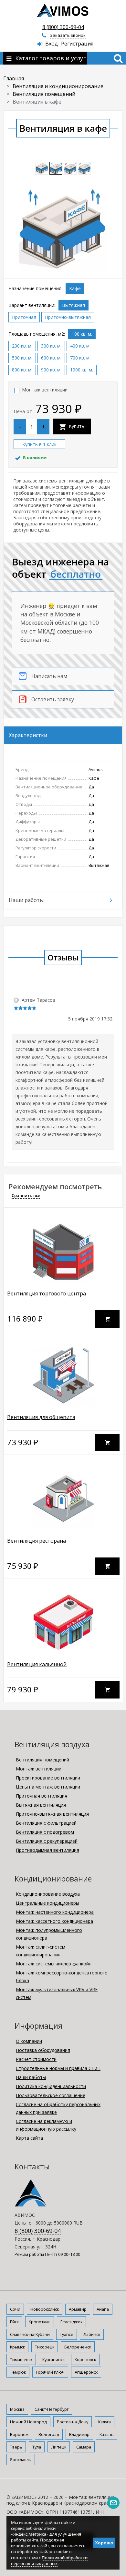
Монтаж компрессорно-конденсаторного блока (62, 1977)
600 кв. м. (51, 358)
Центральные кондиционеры (47, 1903)
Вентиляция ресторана (37, 1541)
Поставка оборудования (43, 2050)
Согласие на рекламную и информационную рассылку (46, 2125)
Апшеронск (86, 2372)
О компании (29, 2041)
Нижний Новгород (28, 2422)
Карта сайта (29, 2138)
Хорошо (104, 2543)
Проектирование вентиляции (48, 1778)
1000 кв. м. (82, 370)
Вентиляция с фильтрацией (46, 1823)
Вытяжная (73, 305)
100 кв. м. (82, 334)
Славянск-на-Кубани (30, 2334)
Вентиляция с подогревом (45, 1832)
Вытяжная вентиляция (41, 1805)
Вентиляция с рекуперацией (47, 1841)
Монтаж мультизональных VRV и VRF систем (57, 1993)
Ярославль (21, 2459)
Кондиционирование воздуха (48, 1894)
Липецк (59, 2447)
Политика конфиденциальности (51, 2086)
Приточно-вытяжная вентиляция (52, 1814)
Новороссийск (45, 2309)
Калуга (105, 2422)
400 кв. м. (80, 346)
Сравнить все (26, 1195)
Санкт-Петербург (52, 2409)
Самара (84, 2447)
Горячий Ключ (50, 2372)
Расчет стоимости (36, 2059)
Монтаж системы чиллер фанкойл (54, 1964)
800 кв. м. (22, 370)
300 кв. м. (51, 346)
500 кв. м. (22, 358)
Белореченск (78, 2347)
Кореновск (85, 2359)
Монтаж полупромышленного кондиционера (49, 1934)
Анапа (103, 2309)
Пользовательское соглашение (51, 2095)
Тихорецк (45, 2347)
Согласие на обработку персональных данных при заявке (58, 2108)
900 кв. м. (51, 370)
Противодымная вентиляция (47, 1850)
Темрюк (18, 2372)
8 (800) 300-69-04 (63, 27)
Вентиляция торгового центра (47, 1293)
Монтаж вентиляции (45, 390)
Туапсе (67, 2334)
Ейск (14, 2322)
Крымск (17, 2347)
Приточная (24, 317)
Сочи (15, 2309)
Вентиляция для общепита (41, 1417)
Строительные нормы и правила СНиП (58, 2068)
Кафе (75, 288)
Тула (37, 2447)
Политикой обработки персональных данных (49, 2561)
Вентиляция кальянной (37, 1664)
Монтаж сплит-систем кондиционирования (41, 1951)
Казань (107, 2434)
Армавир (78, 2309)
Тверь (16, 2447)
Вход (52, 44)
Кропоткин (40, 2322)
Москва (17, 2409)
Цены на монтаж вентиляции (48, 1787)
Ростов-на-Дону (73, 2422)
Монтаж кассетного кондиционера (54, 1921)
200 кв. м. (22, 346)
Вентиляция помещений (42, 1760)
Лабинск (92, 2334)
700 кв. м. (80, 358)
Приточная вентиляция (42, 1796)
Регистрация (77, 44)
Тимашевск (21, 2359)
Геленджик (71, 2322)
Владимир (79, 2434)
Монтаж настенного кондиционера (55, 1912)
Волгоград (49, 2434)
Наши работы (31, 2077)
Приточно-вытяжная (68, 317)
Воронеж (19, 2434)
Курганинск (53, 2359)
